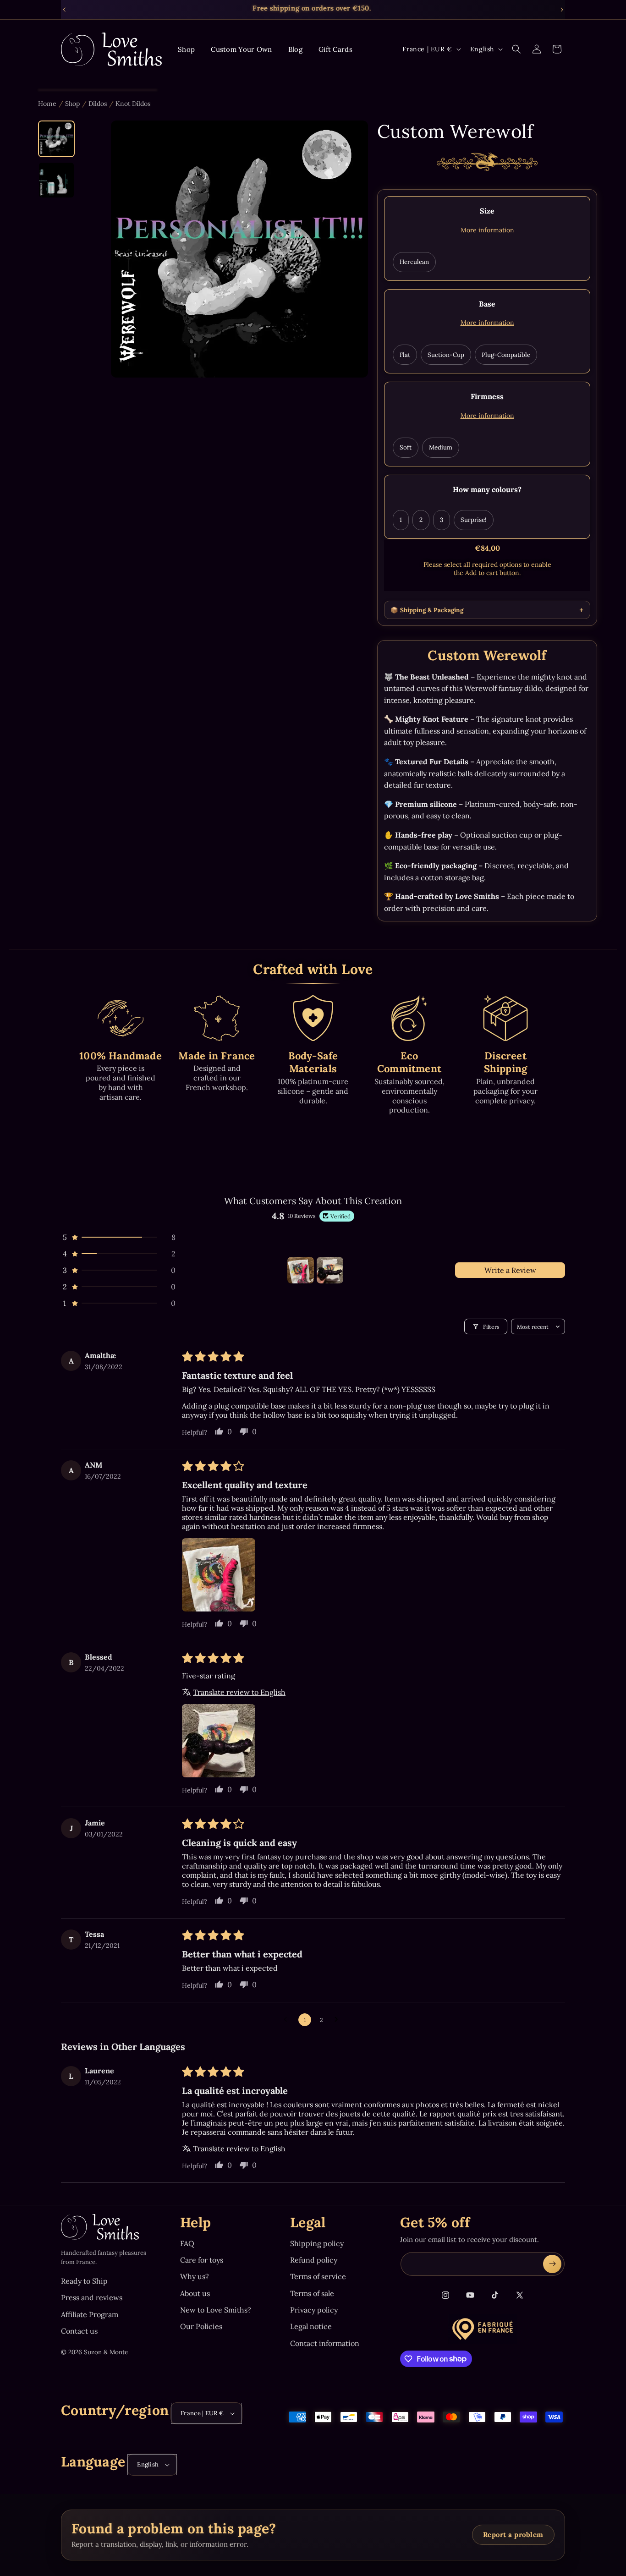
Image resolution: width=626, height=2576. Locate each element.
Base (487, 304)
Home (47, 104)
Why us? (195, 2276)
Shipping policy (317, 2243)
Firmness (487, 396)
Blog (295, 49)
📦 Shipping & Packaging (427, 610)
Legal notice (311, 2326)
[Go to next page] (339, 2020)
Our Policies (201, 2326)
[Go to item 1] (301, 1270)
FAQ (187, 2243)
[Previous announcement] (64, 10)
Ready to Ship (84, 2281)
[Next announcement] (562, 10)
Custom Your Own (242, 49)
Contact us (79, 2331)
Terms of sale (312, 2293)
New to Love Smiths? (216, 2310)
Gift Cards (335, 49)
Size (487, 211)
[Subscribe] (552, 2264)
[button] (516, 49)
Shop (186, 49)
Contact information (325, 2343)
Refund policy (314, 2260)
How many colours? (487, 489)
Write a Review (510, 1270)
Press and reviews (92, 2297)
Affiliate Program (90, 2314)
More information (487, 230)
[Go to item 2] (330, 1270)
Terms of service (318, 2276)
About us (195, 2293)
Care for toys (202, 2260)
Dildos (98, 104)
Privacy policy (314, 2310)
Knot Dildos (133, 104)
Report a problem (513, 2535)
